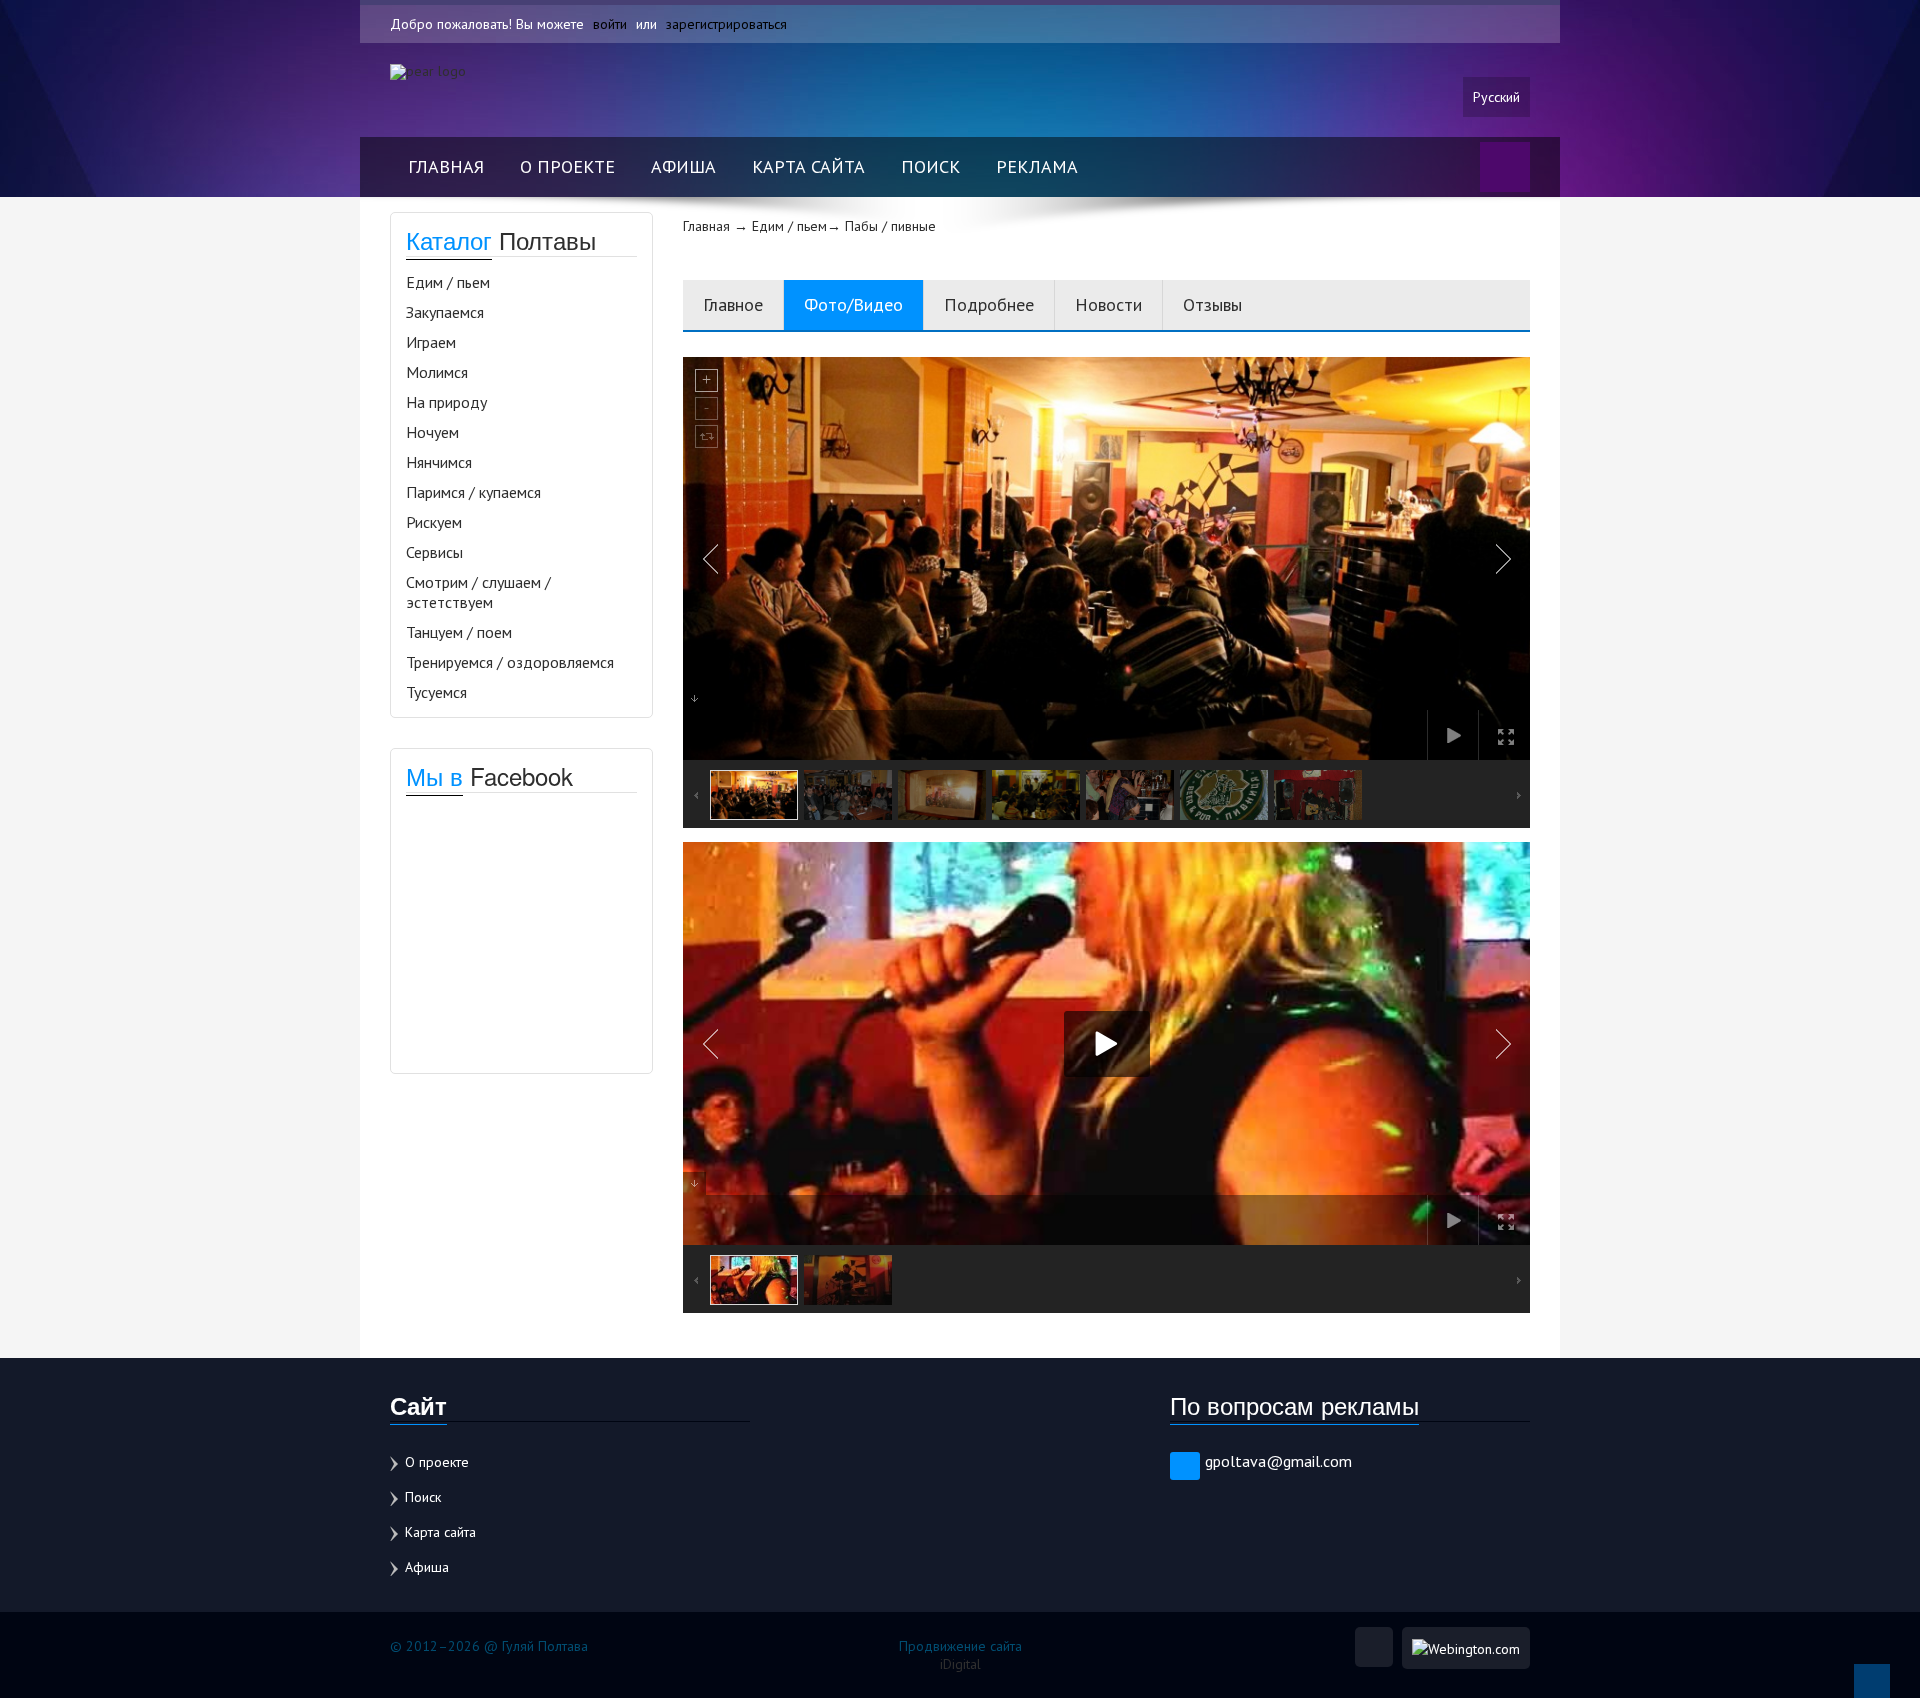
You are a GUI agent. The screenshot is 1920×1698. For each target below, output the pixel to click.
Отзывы (1212, 304)
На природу (446, 402)
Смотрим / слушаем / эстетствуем (478, 592)
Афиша (683, 166)
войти (610, 24)
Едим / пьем (448, 282)
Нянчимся (439, 462)
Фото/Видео (853, 304)
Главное (733, 304)
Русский (1496, 97)
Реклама (1037, 166)
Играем (431, 342)
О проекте (567, 166)
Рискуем (434, 522)
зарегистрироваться (726, 24)
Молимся (437, 372)
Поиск (930, 166)
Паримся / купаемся (473, 492)
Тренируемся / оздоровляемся (510, 662)
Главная (446, 166)
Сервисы (434, 552)
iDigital (960, 1664)
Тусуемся (436, 692)
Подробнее (989, 304)
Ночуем (432, 432)
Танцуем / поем (459, 632)
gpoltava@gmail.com (1278, 1461)
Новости (1108, 304)
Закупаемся (445, 312)
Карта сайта (808, 166)
